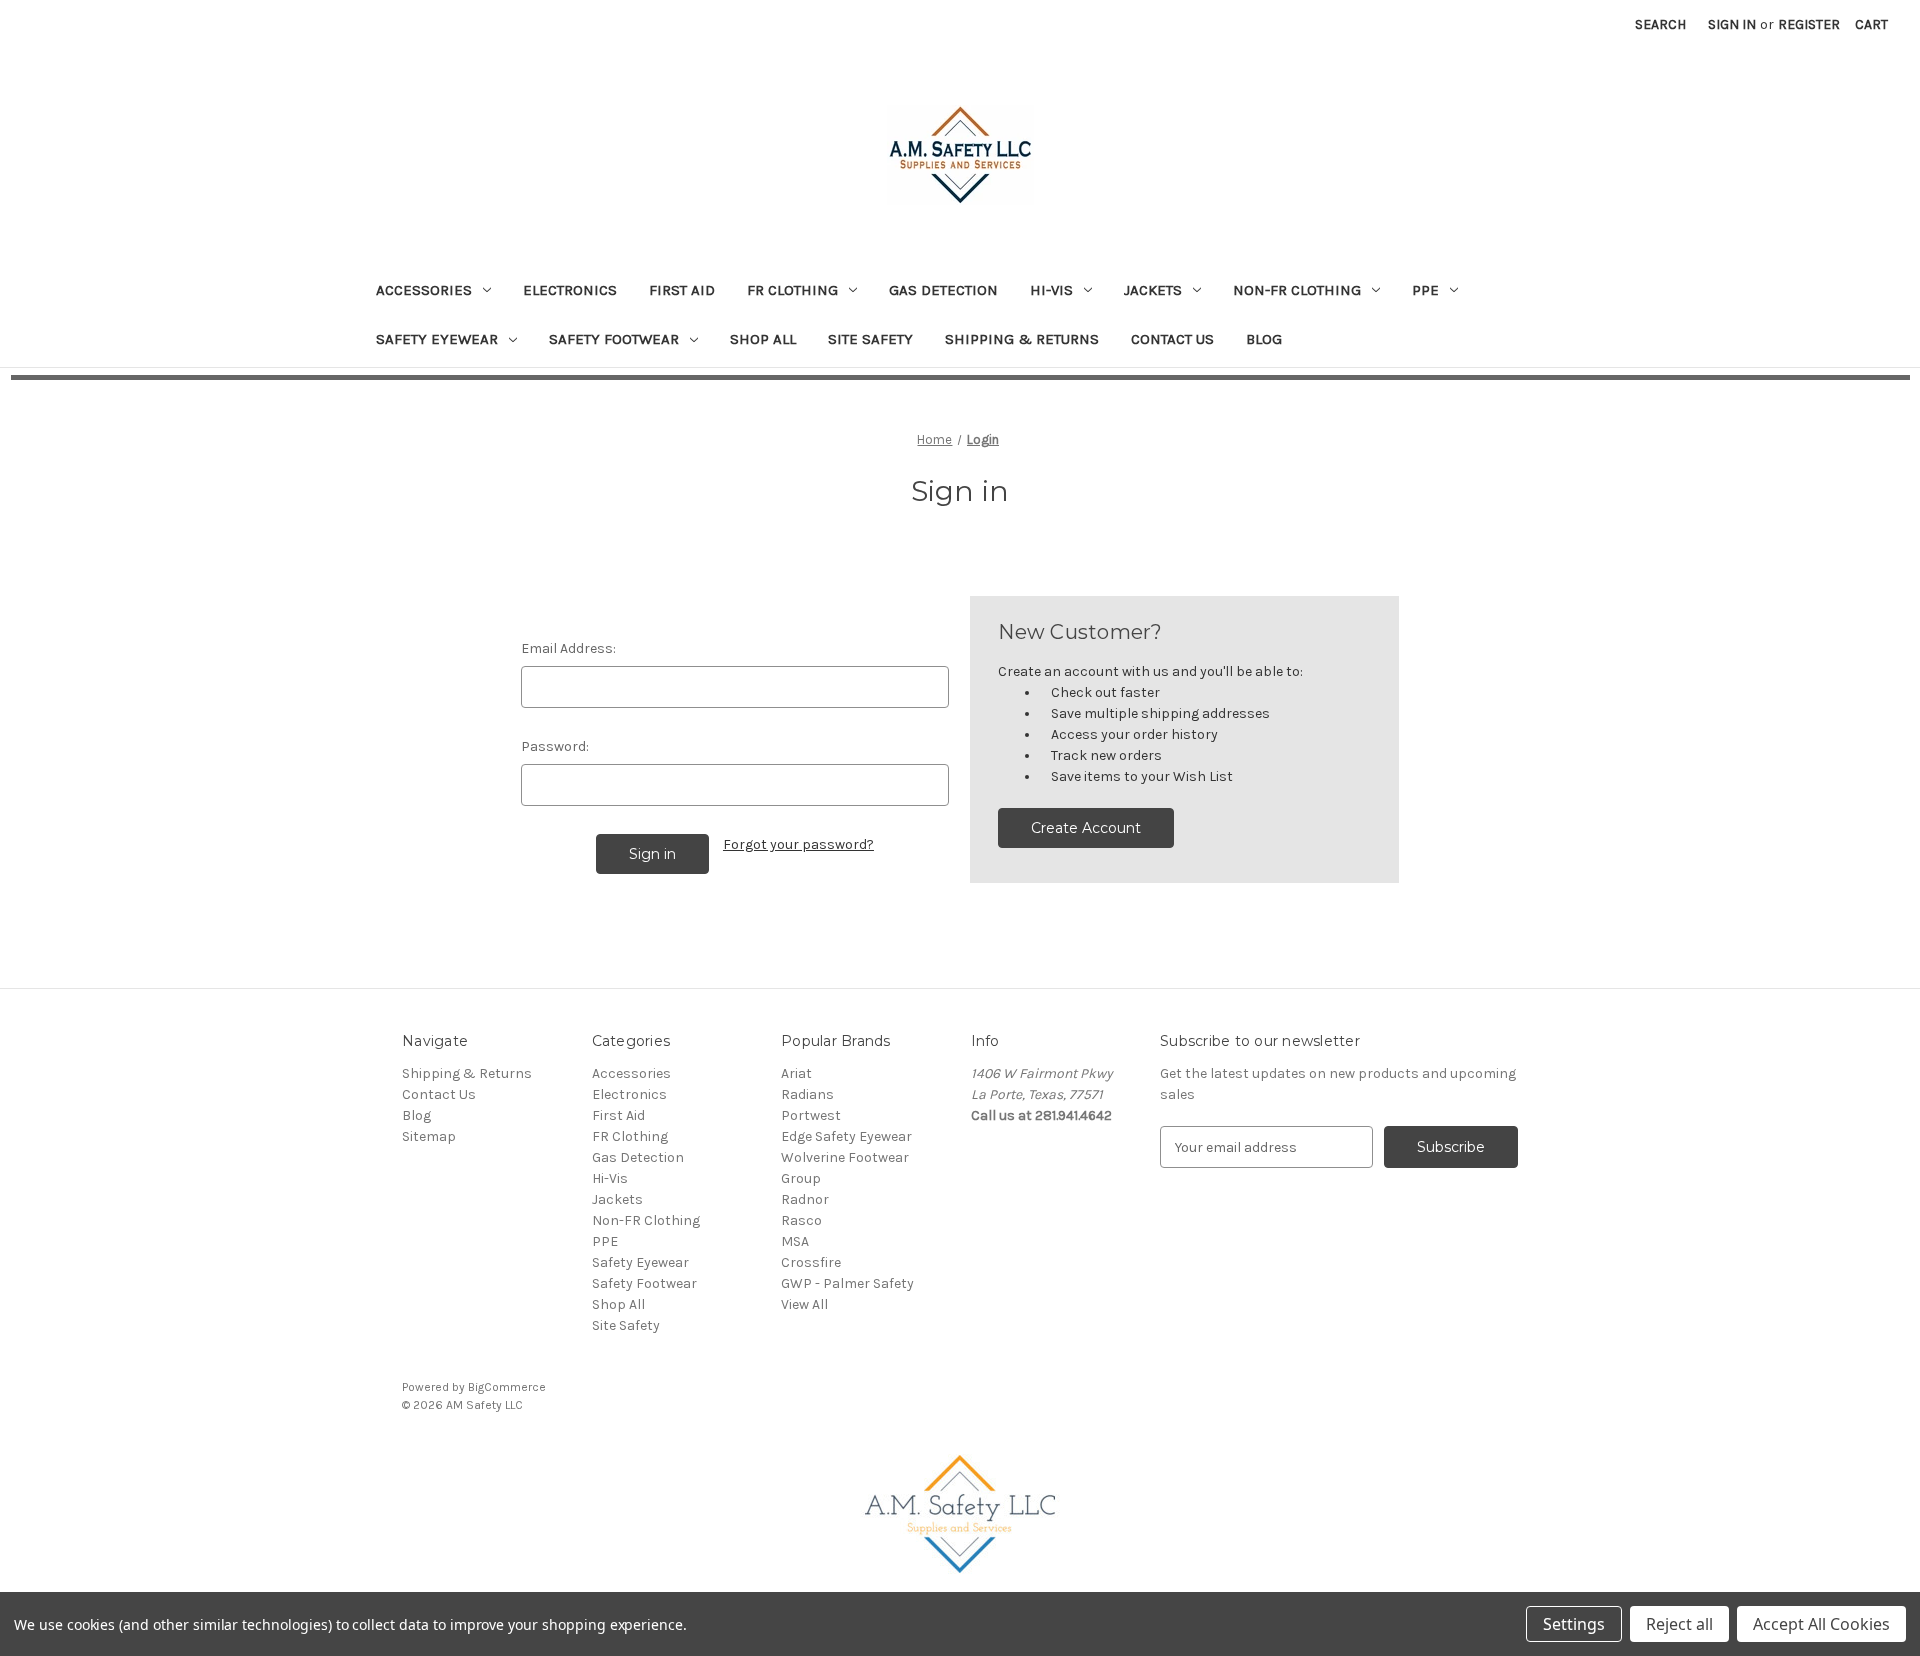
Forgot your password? (798, 844)
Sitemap (429, 1136)
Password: (555, 746)
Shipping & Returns (1022, 339)
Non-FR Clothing (1297, 290)
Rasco (801, 1220)
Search (1660, 24)
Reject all (1679, 1624)
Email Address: (568, 648)
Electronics (570, 290)
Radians (807, 1094)
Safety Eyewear (437, 339)
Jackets (1153, 290)
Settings (1574, 1624)
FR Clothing (792, 290)
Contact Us (1172, 339)
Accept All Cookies (1821, 1624)
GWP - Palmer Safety (847, 1283)
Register (1809, 24)
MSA (795, 1241)
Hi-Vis (1051, 290)
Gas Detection (943, 290)
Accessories (424, 290)
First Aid (682, 290)
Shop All (763, 339)
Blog (1264, 339)
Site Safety (870, 339)
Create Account (1086, 828)
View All (804, 1304)
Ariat (796, 1073)
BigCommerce (507, 1387)
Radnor (805, 1199)
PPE (1425, 290)
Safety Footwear (614, 339)
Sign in (1732, 24)
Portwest (811, 1115)
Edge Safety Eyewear (846, 1136)
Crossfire (811, 1262)
